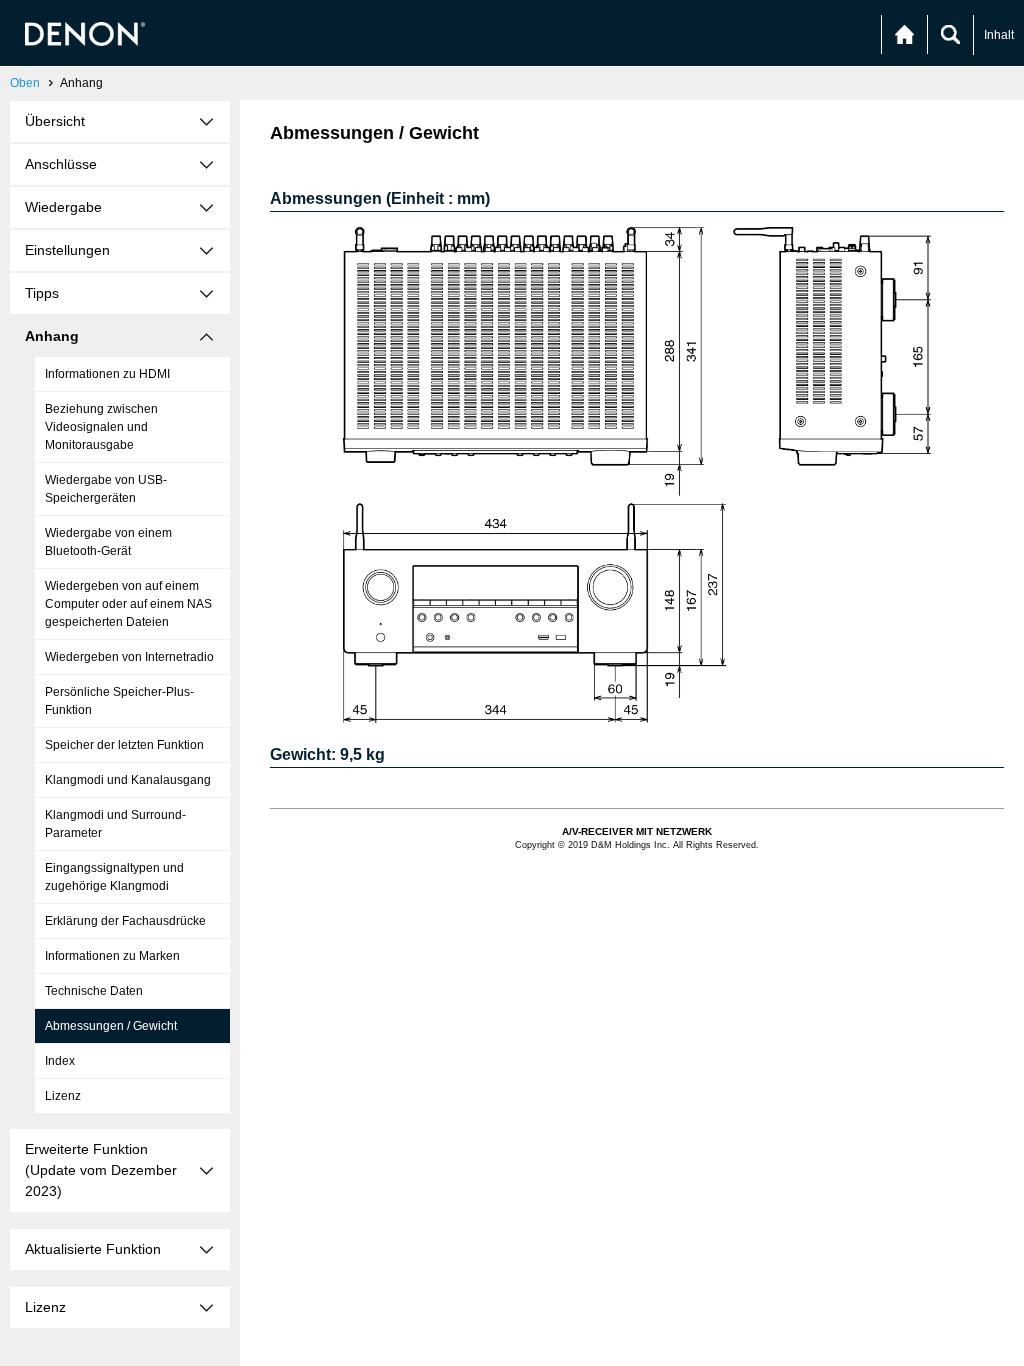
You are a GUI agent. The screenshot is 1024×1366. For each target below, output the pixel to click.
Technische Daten (94, 991)
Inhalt (999, 35)
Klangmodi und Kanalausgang (128, 780)
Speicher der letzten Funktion (124, 745)
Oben (25, 83)
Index (60, 1061)
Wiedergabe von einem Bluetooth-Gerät (108, 542)
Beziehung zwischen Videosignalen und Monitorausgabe (101, 427)
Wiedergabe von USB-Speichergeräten (106, 489)
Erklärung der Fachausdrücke (125, 921)
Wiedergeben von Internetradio (129, 657)
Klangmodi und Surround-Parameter (115, 824)
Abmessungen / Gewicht (111, 1026)
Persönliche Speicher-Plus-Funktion (119, 701)
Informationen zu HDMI (107, 374)
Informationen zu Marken (112, 956)
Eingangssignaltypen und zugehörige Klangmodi (114, 877)
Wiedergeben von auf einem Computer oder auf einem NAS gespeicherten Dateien (128, 604)
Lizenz (63, 1096)
